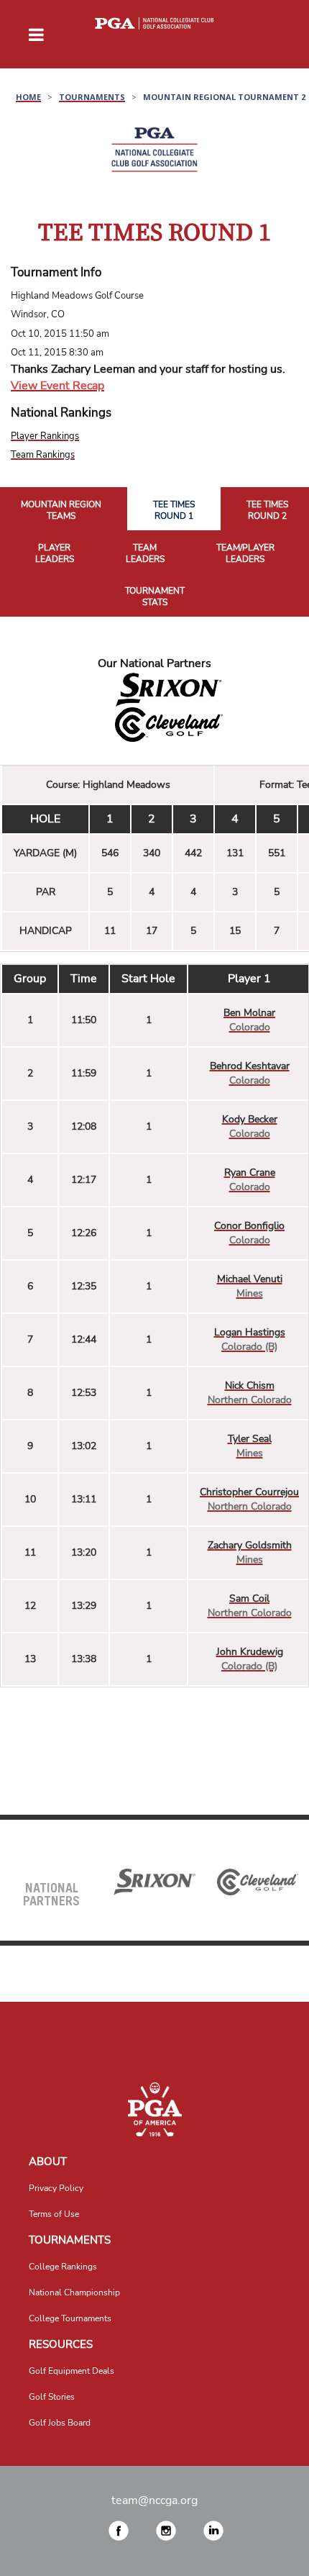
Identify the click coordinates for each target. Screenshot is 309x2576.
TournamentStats (155, 597)
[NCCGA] (154, 2109)
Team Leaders (145, 554)
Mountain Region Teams (61, 511)
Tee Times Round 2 (267, 511)
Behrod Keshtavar (250, 1066)
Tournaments (70, 2240)
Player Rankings (45, 436)
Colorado (250, 1027)
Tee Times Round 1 (174, 511)
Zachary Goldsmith (250, 1545)
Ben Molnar (249, 1013)
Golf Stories (52, 2397)
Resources (61, 2344)
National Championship (74, 2292)
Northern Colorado (250, 1400)
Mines (250, 1293)
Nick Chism (250, 1385)
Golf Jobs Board (60, 2423)
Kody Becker (250, 1119)
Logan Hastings (250, 1332)
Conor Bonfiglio (249, 1226)
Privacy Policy (56, 2188)
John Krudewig (250, 1652)
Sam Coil (249, 1598)
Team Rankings (43, 455)
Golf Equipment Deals (72, 2371)
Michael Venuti (250, 1279)
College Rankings (63, 2267)
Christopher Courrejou (249, 1492)
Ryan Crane (250, 1173)
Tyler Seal (250, 1439)
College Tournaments (70, 2318)
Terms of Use (54, 2214)
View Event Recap (57, 386)
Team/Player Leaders (245, 554)
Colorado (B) (249, 1347)
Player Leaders (55, 554)
